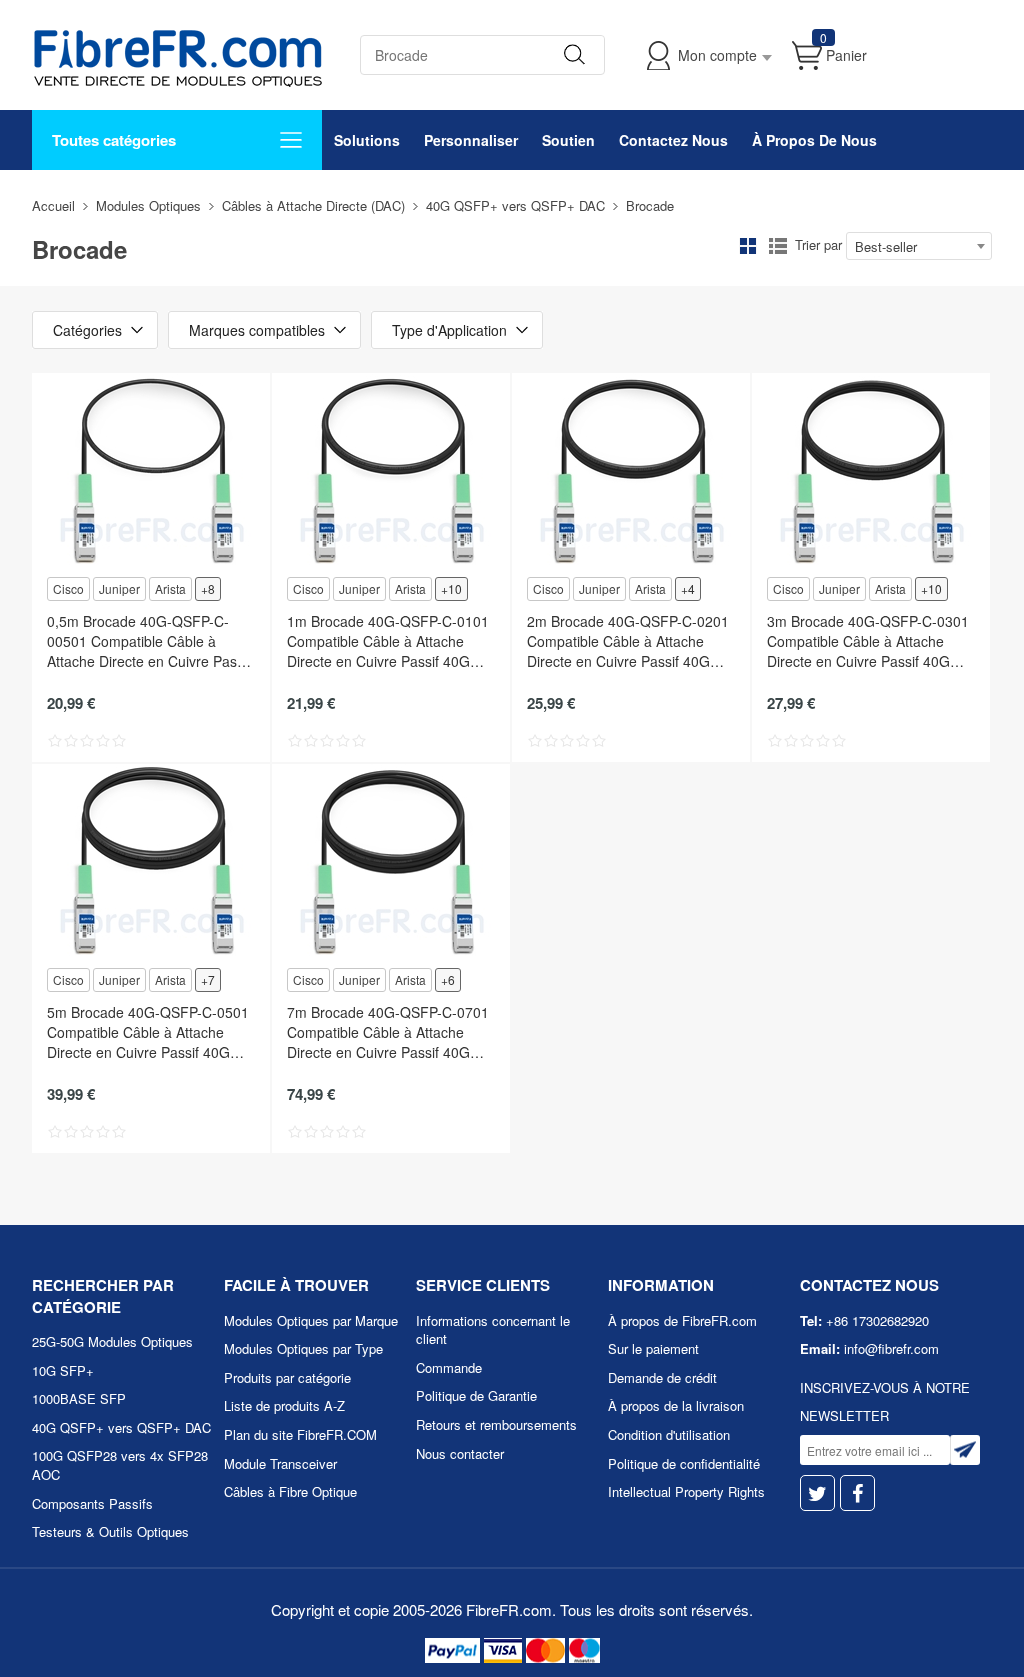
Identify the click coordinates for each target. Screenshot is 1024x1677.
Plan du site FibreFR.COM (300, 1434)
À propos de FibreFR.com (682, 1320)
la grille (748, 246)
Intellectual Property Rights (686, 1491)
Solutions (367, 140)
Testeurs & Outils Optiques (110, 1531)
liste (778, 246)
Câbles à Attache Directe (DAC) (313, 205)
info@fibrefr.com (891, 1348)
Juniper (119, 588)
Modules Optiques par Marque (311, 1320)
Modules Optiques (148, 205)
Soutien (568, 140)
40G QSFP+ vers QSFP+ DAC (515, 205)
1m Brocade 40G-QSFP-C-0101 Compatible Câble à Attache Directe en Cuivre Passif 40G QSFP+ (388, 641)
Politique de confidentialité (684, 1463)
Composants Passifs (92, 1503)
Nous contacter (460, 1453)
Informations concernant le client (493, 1330)
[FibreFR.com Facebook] (857, 1493)
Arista (170, 588)
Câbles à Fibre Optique (290, 1491)
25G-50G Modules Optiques (112, 1341)
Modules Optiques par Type (303, 1348)
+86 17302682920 (877, 1320)
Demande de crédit (662, 1377)
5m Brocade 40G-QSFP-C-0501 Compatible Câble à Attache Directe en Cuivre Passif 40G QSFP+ (148, 1032)
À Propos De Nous (814, 140)
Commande (449, 1367)
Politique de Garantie (476, 1395)
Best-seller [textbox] (886, 246)
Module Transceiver (280, 1463)
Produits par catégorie (287, 1377)
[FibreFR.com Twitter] (817, 1493)
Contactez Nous (673, 140)
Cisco (68, 588)
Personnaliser (471, 140)
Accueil (53, 205)
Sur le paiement (653, 1348)
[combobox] (919, 246)
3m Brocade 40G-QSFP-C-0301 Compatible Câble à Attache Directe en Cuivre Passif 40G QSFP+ (868, 641)
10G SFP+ (63, 1370)
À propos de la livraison (676, 1405)
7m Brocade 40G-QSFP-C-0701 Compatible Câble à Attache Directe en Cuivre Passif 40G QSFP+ (388, 1032)
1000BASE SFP (79, 1398)
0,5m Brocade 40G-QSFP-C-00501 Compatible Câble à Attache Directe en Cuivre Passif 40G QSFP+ (149, 641)
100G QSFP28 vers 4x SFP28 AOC (120, 1465)
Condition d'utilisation (669, 1434)
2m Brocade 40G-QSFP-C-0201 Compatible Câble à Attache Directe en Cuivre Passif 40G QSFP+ (628, 641)
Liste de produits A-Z (284, 1405)
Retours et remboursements (496, 1424)
